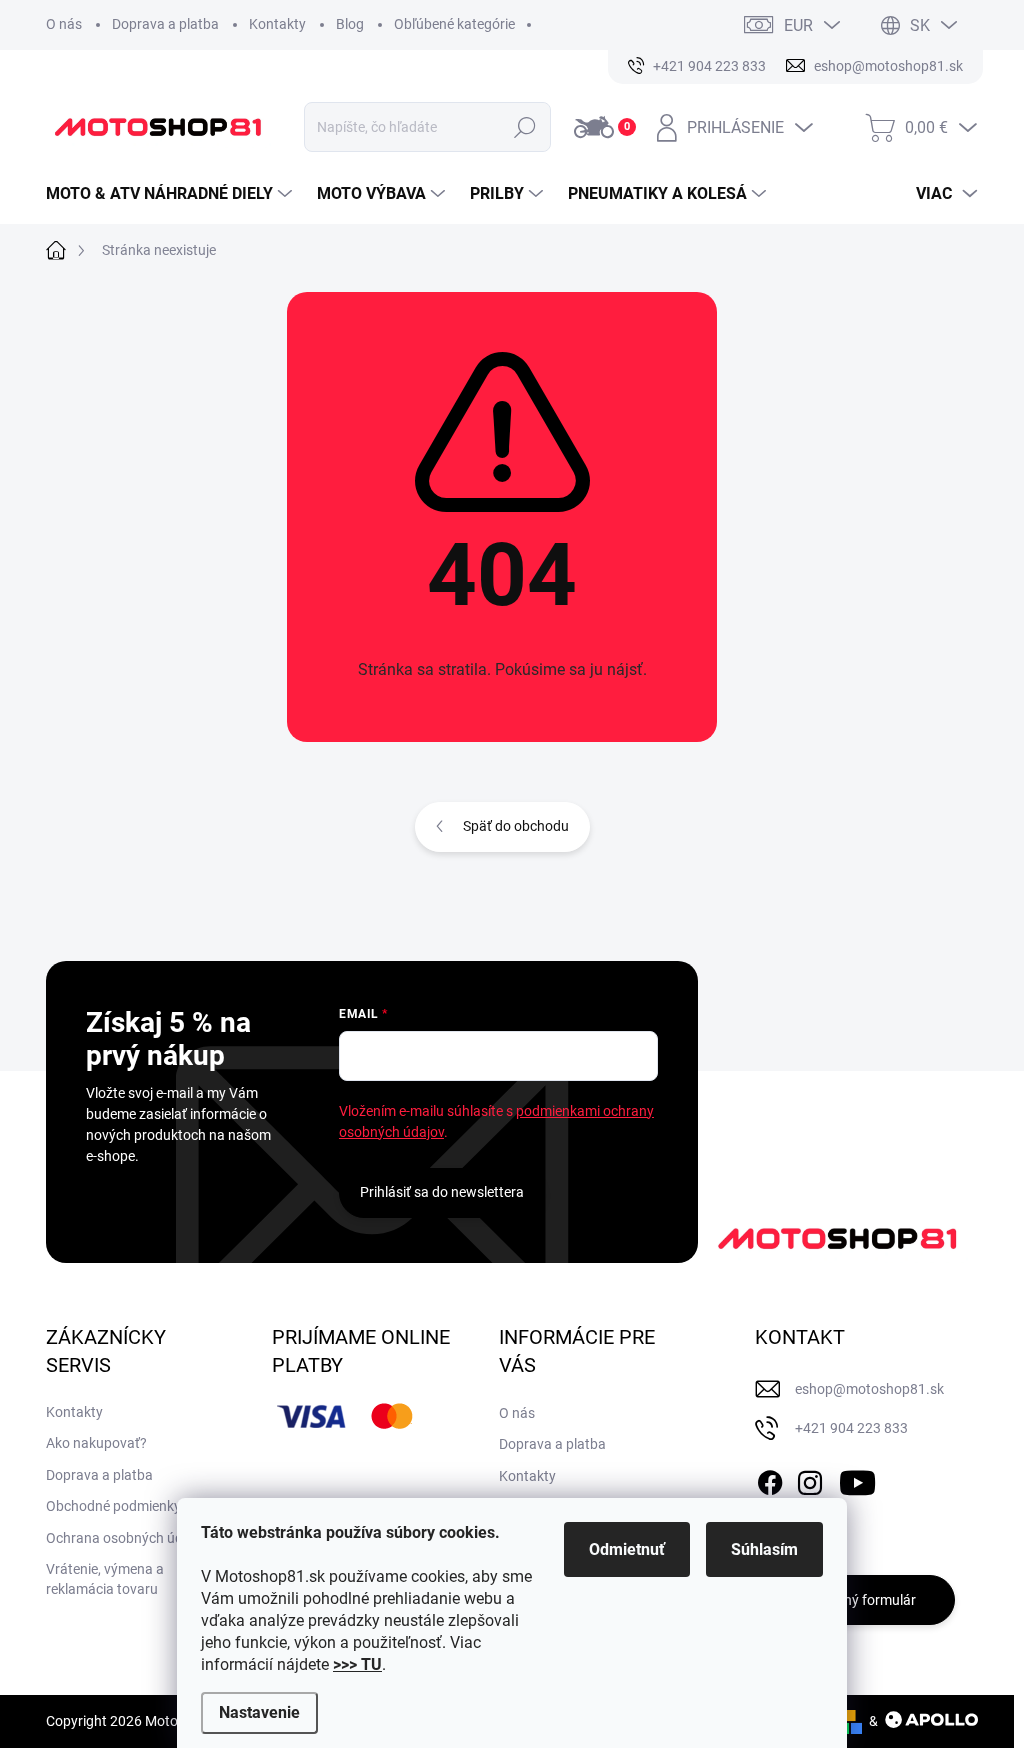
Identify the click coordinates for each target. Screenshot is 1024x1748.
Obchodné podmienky (113, 1506)
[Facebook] (770, 1479)
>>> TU (357, 1664)
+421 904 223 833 (851, 1428)
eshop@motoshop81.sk (869, 1389)
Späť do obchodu (516, 826)
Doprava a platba (165, 24)
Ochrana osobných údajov (127, 1538)
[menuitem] (171, 194)
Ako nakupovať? (96, 1443)
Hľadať (525, 127)
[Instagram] (810, 1479)
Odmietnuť (627, 1549)
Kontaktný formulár (855, 1600)
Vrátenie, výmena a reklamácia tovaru (105, 1579)
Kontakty (277, 24)
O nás (64, 24)
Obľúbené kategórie (454, 24)
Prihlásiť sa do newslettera (442, 1192)
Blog (350, 24)
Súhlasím (764, 1549)
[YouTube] (857, 1479)
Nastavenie (259, 1712)
